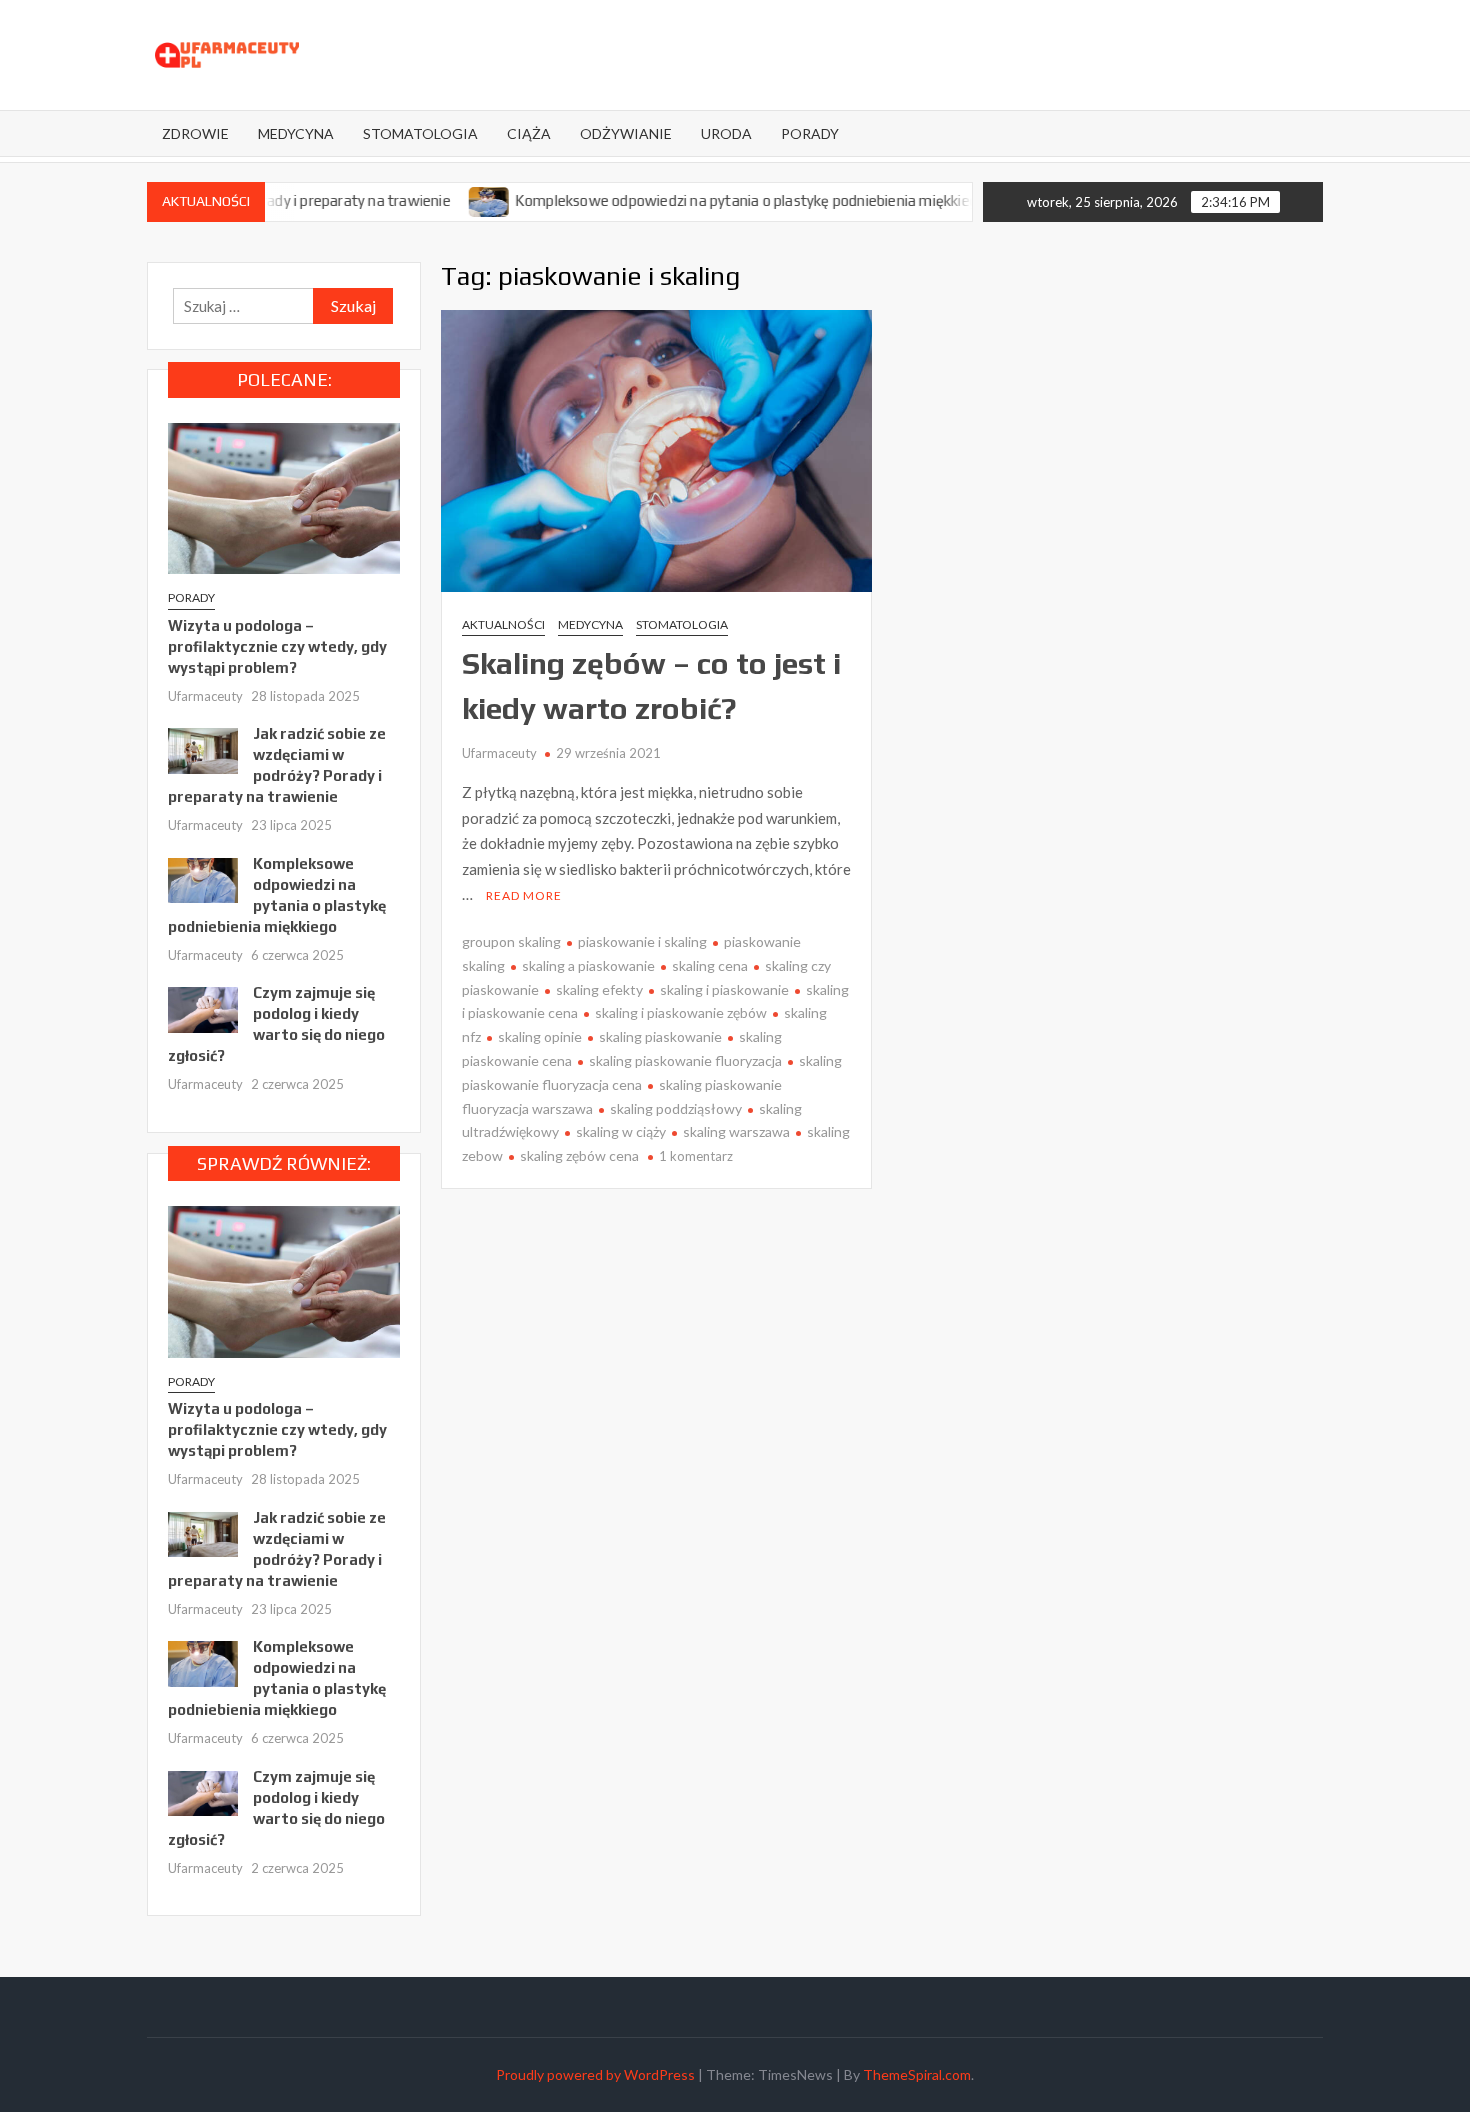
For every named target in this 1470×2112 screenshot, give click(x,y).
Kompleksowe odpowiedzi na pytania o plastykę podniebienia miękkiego (701, 200)
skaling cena (710, 965)
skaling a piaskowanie (588, 965)
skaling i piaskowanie (724, 989)
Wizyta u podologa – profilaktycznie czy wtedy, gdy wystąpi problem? (277, 646)
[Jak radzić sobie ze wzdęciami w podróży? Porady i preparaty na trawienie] (203, 749)
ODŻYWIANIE (626, 133)
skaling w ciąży (621, 1131)
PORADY (810, 133)
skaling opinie (540, 1036)
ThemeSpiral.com (917, 2074)
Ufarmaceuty (499, 753)
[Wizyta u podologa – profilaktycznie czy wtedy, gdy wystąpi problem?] (284, 496)
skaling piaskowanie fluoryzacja (685, 1060)
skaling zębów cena (579, 1155)
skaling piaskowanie (660, 1036)
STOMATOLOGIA (420, 133)
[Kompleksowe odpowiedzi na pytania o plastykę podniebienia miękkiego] (441, 200)
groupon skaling (511, 941)
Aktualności (503, 624)
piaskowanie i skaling (642, 941)
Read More (524, 895)
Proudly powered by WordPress (595, 2074)
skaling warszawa (736, 1131)
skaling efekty (599, 989)
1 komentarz (696, 1156)
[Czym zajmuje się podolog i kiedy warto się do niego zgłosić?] (203, 1008)
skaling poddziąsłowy (676, 1108)
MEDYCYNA (296, 133)
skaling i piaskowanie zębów (681, 1012)
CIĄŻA (529, 133)
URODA (726, 133)
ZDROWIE (195, 133)
